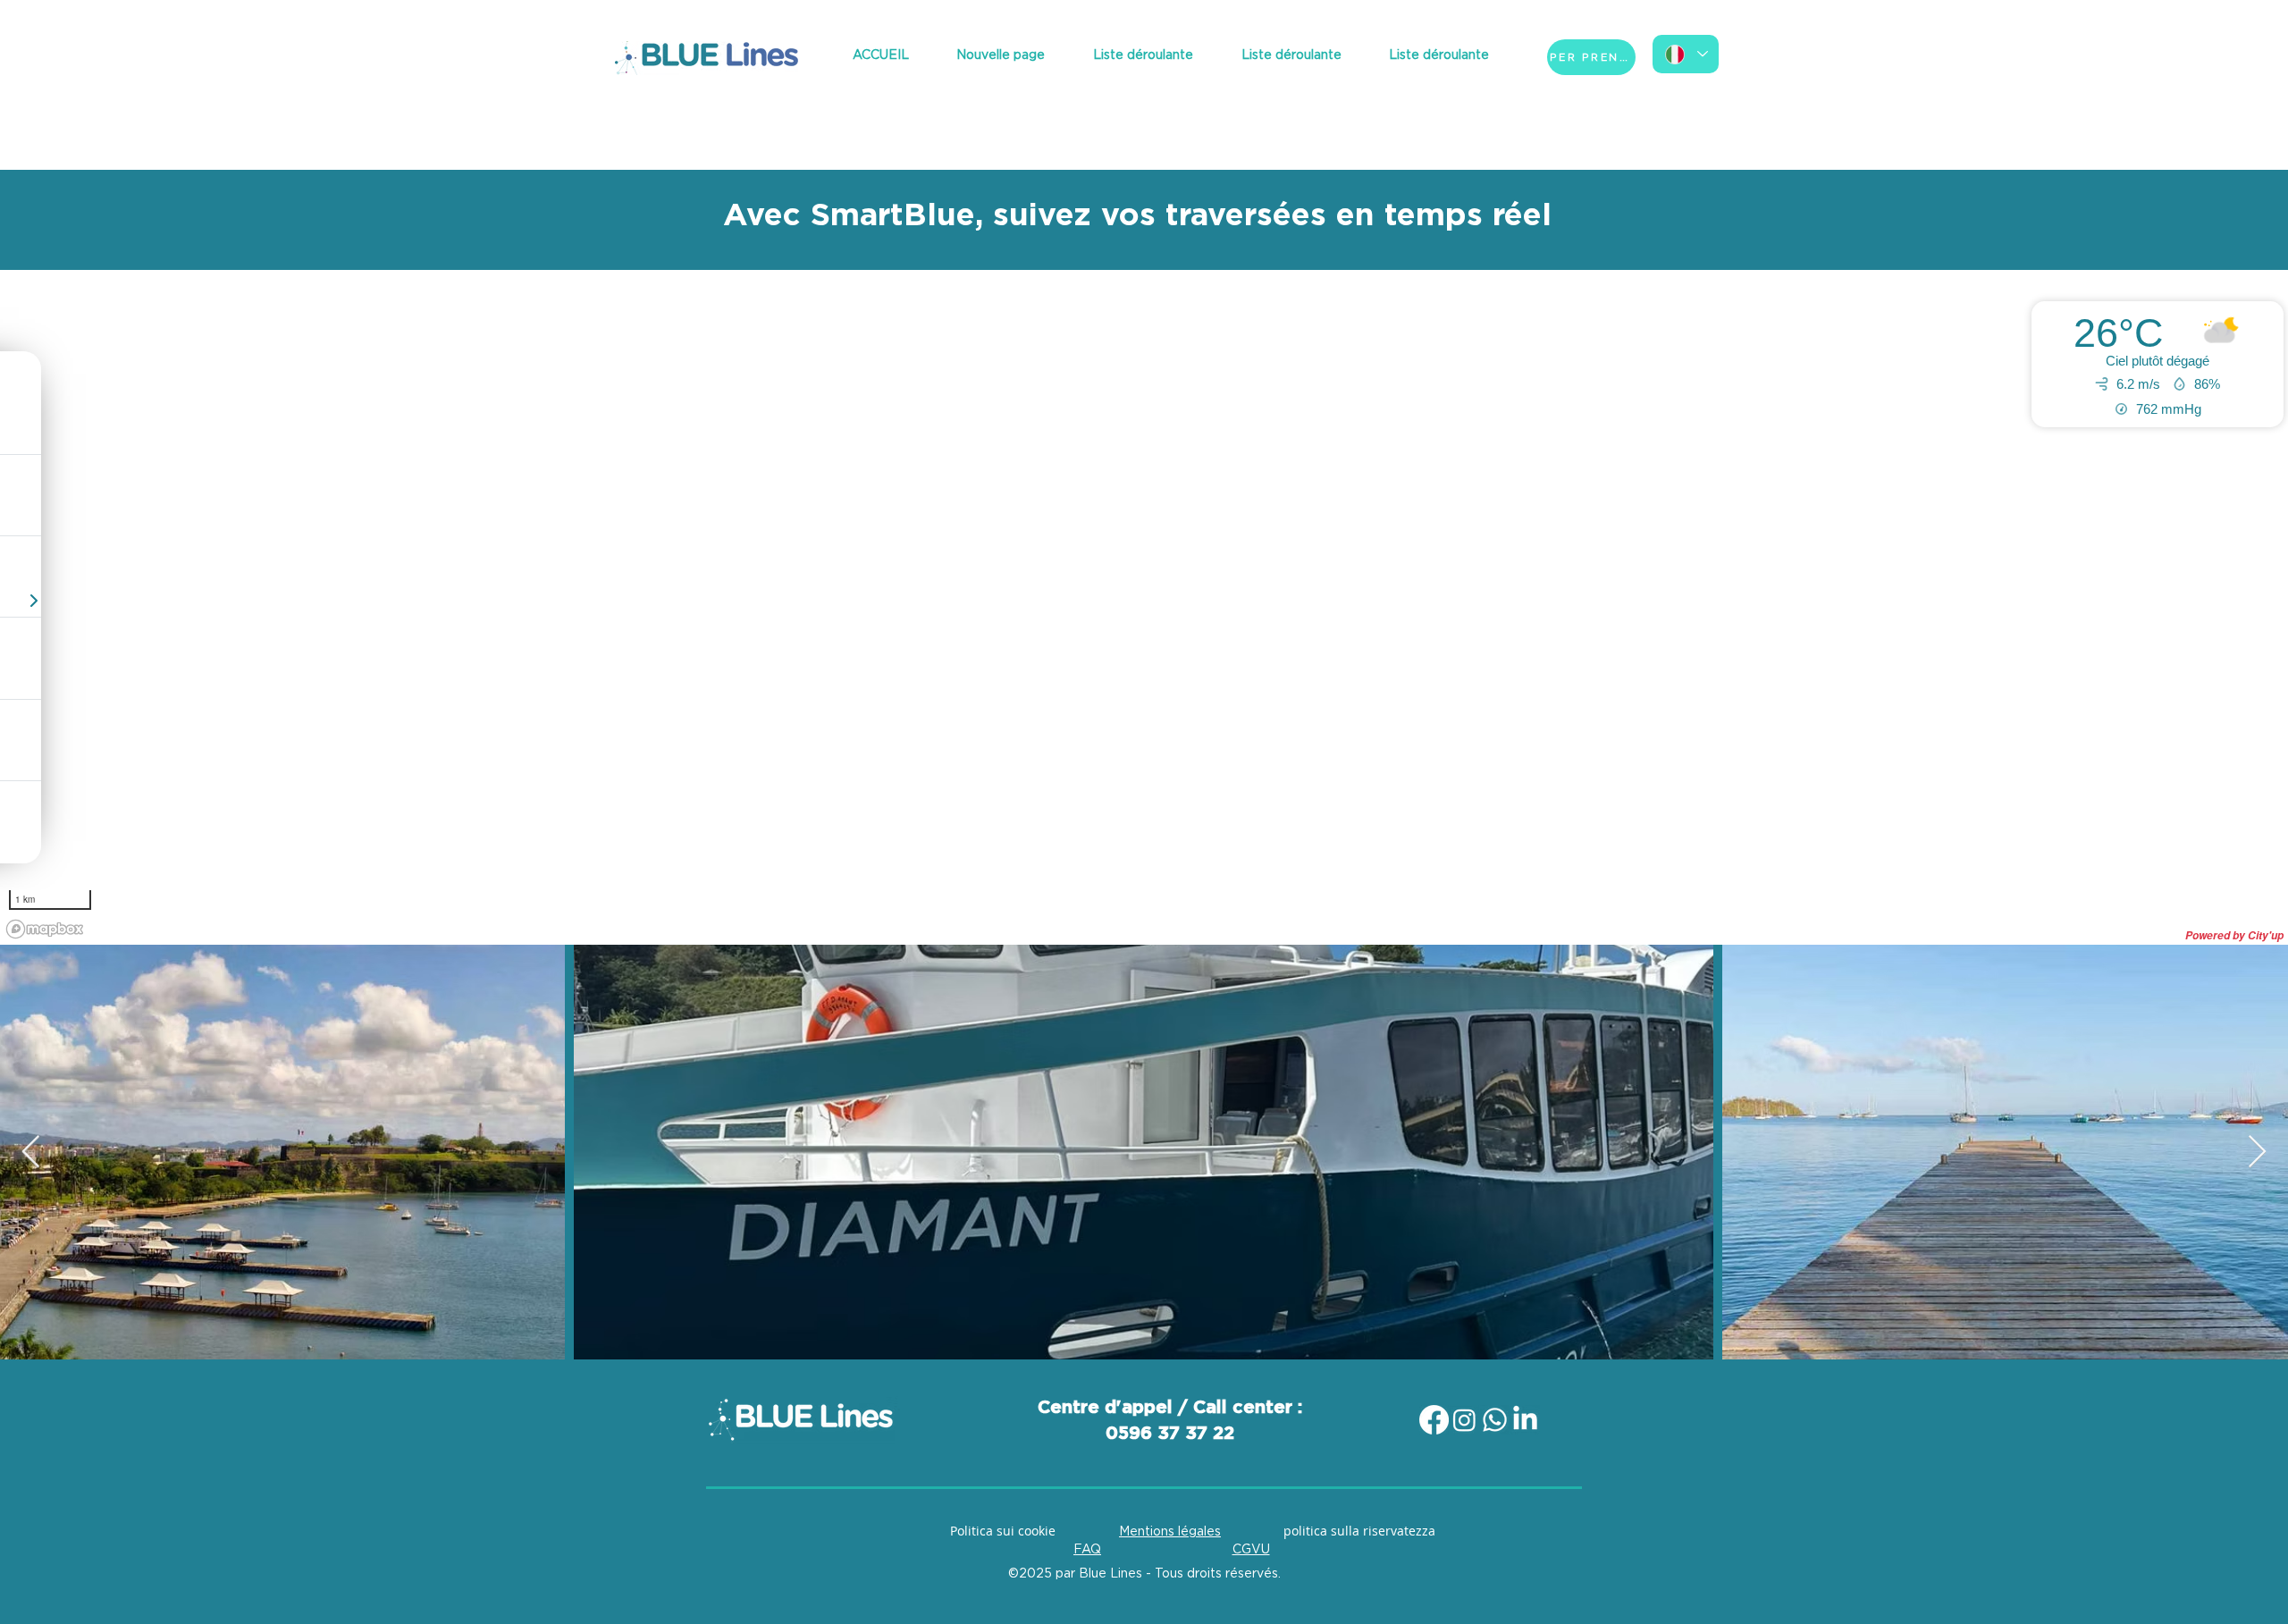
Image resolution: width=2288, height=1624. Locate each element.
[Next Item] (2257, 1153)
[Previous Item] (31, 1153)
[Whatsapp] (1495, 1420)
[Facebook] (1434, 1420)
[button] (1143, 56)
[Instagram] (1464, 1420)
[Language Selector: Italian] (1686, 54)
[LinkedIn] (1525, 1420)
